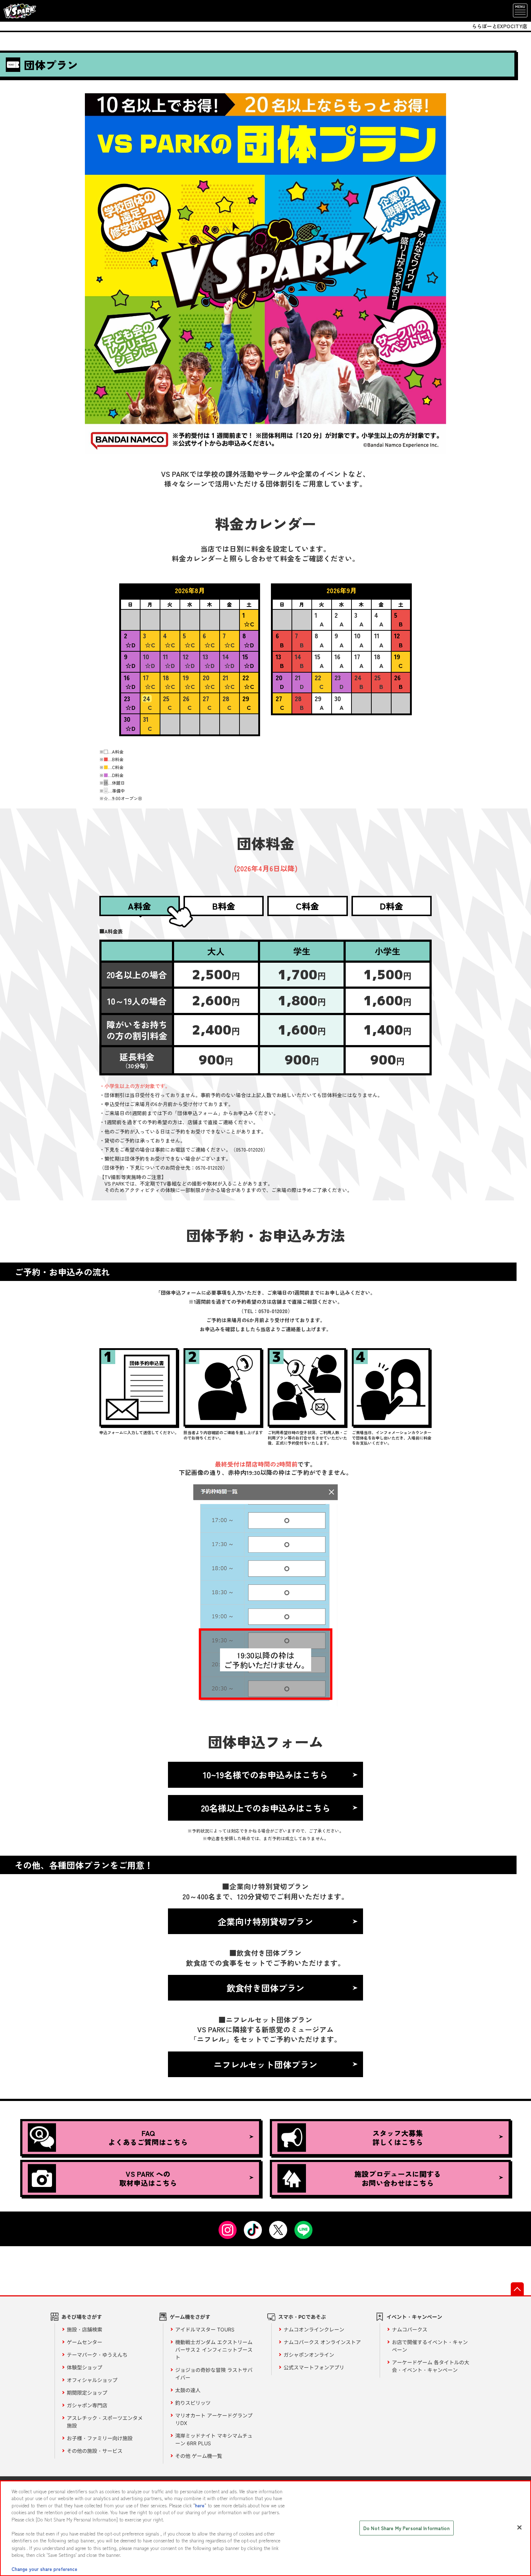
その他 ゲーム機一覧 (199, 2456)
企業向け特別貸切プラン (265, 1921)
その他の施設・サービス (95, 2451)
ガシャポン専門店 (87, 2405)
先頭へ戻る (517, 2289)
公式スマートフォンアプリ (314, 2367)
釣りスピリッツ (193, 2403)
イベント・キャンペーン (414, 2317)
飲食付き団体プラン (265, 1988)
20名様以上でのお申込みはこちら (266, 1808)
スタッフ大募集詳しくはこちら (398, 2137)
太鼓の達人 (188, 2390)
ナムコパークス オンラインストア (322, 2342)
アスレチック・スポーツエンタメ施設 (105, 2422)
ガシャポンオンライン (309, 2355)
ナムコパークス (410, 2329)
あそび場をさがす (82, 2317)
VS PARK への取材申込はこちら (148, 2178)
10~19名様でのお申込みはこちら (265, 1775)
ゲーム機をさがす (190, 2317)
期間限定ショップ (87, 2393)
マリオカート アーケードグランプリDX (214, 2419)
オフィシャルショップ (92, 2380)
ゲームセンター (85, 2342)
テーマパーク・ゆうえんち (97, 2355)
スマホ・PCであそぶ (302, 2317)
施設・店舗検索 (85, 2329)
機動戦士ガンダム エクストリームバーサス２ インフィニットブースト (214, 2350)
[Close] (519, 2527)
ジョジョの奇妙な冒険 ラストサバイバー (214, 2374)
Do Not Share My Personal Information (407, 2528)
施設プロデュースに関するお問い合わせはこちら (398, 2178)
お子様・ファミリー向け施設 (100, 2438)
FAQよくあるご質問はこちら (148, 2137)
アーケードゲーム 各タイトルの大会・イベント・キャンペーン (431, 2366)
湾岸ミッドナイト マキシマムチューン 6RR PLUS (214, 2439)
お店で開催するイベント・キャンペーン (430, 2346)
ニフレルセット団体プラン (265, 2064)
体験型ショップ (85, 2367)
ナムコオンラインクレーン (314, 2329)
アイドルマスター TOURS (205, 2329)
